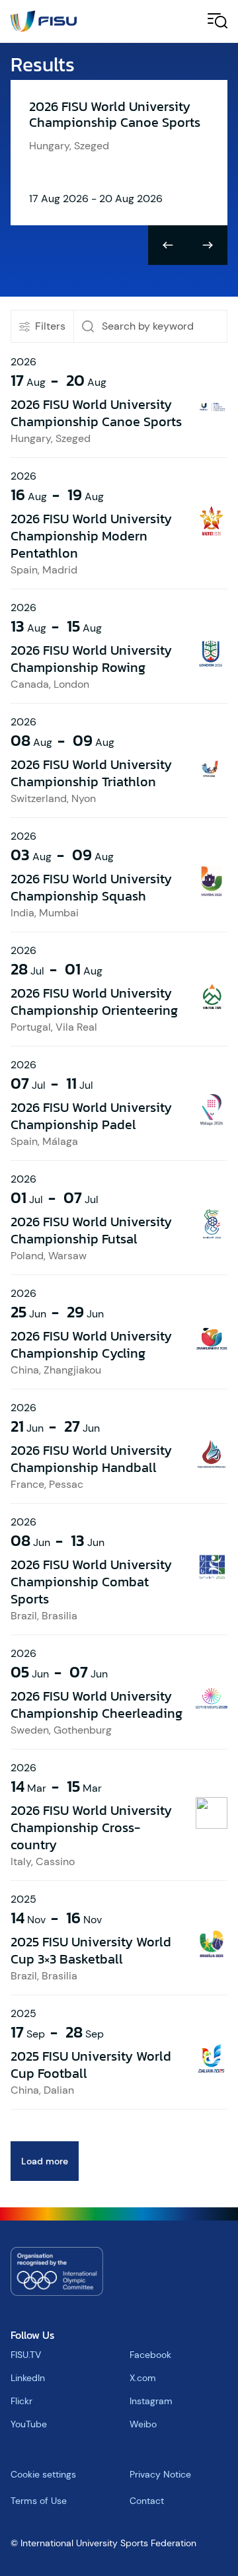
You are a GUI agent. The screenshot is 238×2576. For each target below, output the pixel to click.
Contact (147, 2501)
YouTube (29, 2424)
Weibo (143, 2424)
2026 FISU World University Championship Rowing (91, 659)
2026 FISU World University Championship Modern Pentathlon (91, 536)
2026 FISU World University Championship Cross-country (91, 1827)
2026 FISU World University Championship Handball (91, 1459)
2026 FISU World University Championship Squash (91, 887)
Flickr (21, 2401)
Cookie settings (43, 2474)
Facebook (150, 2355)
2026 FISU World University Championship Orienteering (94, 1002)
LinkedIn (28, 2378)
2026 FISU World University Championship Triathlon (91, 773)
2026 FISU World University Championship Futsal (91, 1230)
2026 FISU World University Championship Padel (91, 1116)
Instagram (151, 2401)
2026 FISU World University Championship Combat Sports (91, 1582)
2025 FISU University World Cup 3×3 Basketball (91, 1950)
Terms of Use (39, 2501)
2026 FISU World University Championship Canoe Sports (96, 413)
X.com (143, 2378)
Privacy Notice (160, 2474)
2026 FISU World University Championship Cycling (91, 1344)
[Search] (88, 326)
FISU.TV (26, 2355)
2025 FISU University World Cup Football (91, 2065)
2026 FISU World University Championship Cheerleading (97, 1705)
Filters (50, 326)
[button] (168, 245)
